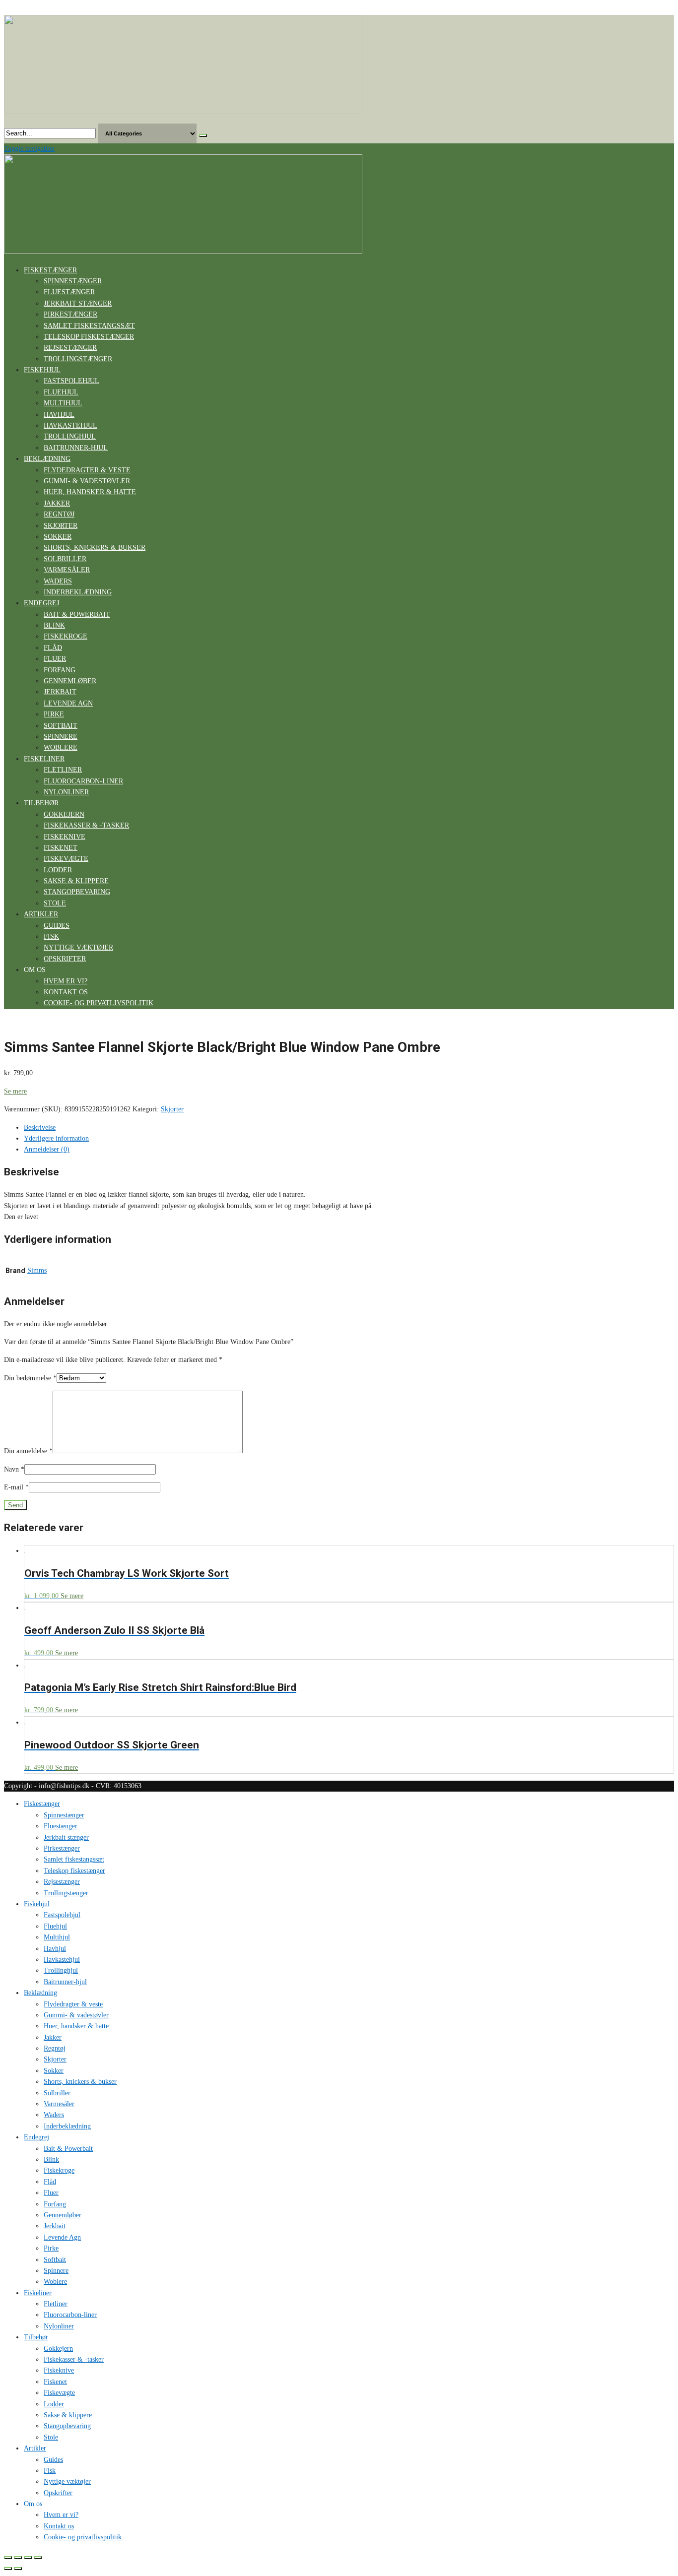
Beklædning (47, 459)
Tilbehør (41, 803)
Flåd (53, 648)
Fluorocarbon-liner (83, 781)
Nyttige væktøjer (78, 947)
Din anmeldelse (28, 1451)
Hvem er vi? (66, 981)
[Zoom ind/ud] (38, 2558)
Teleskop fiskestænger (89, 337)
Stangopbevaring (77, 892)
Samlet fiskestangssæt (89, 326)
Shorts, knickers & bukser (95, 547)
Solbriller (65, 559)
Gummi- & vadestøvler (87, 481)
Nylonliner (66, 792)
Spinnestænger (73, 281)
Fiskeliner (44, 759)
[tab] (349, 1128)
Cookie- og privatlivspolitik (99, 1003)
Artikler (41, 914)
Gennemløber (70, 681)
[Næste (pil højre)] (18, 2569)
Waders (58, 581)
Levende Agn (68, 703)
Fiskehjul (42, 370)
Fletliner (63, 770)
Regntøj (59, 514)
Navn (14, 1469)
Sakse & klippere (76, 881)
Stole (55, 903)
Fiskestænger (50, 270)
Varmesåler (67, 570)
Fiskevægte (66, 859)
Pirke (54, 714)
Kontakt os (66, 992)
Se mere (15, 1091)
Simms (37, 1270)
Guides (57, 926)
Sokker (58, 537)
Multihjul (63, 403)
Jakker (57, 503)
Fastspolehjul (71, 381)
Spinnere (61, 737)
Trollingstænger (78, 359)
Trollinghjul (70, 436)
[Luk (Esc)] (8, 2558)
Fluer (55, 659)
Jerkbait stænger (78, 303)
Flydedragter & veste (87, 470)
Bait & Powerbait (77, 614)
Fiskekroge (66, 636)
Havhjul (59, 415)
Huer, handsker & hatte (90, 492)
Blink (54, 625)
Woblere (61, 747)
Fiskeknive (65, 837)
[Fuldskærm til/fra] (28, 2558)
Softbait (61, 726)
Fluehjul (61, 392)
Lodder (58, 870)
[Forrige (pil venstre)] (8, 2569)
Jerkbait (60, 692)
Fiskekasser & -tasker (86, 825)
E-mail (16, 1487)
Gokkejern (64, 814)
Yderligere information (56, 1138)
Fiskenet (61, 848)
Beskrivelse (40, 1127)
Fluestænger (69, 292)
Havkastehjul (70, 425)
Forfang (60, 670)
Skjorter (61, 526)
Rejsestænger (70, 348)
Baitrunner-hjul (76, 448)
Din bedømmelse (30, 1378)
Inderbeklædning (78, 592)
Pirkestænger (70, 314)
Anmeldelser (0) (47, 1149)
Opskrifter (65, 959)
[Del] (18, 2558)
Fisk (51, 936)
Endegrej (41, 603)
